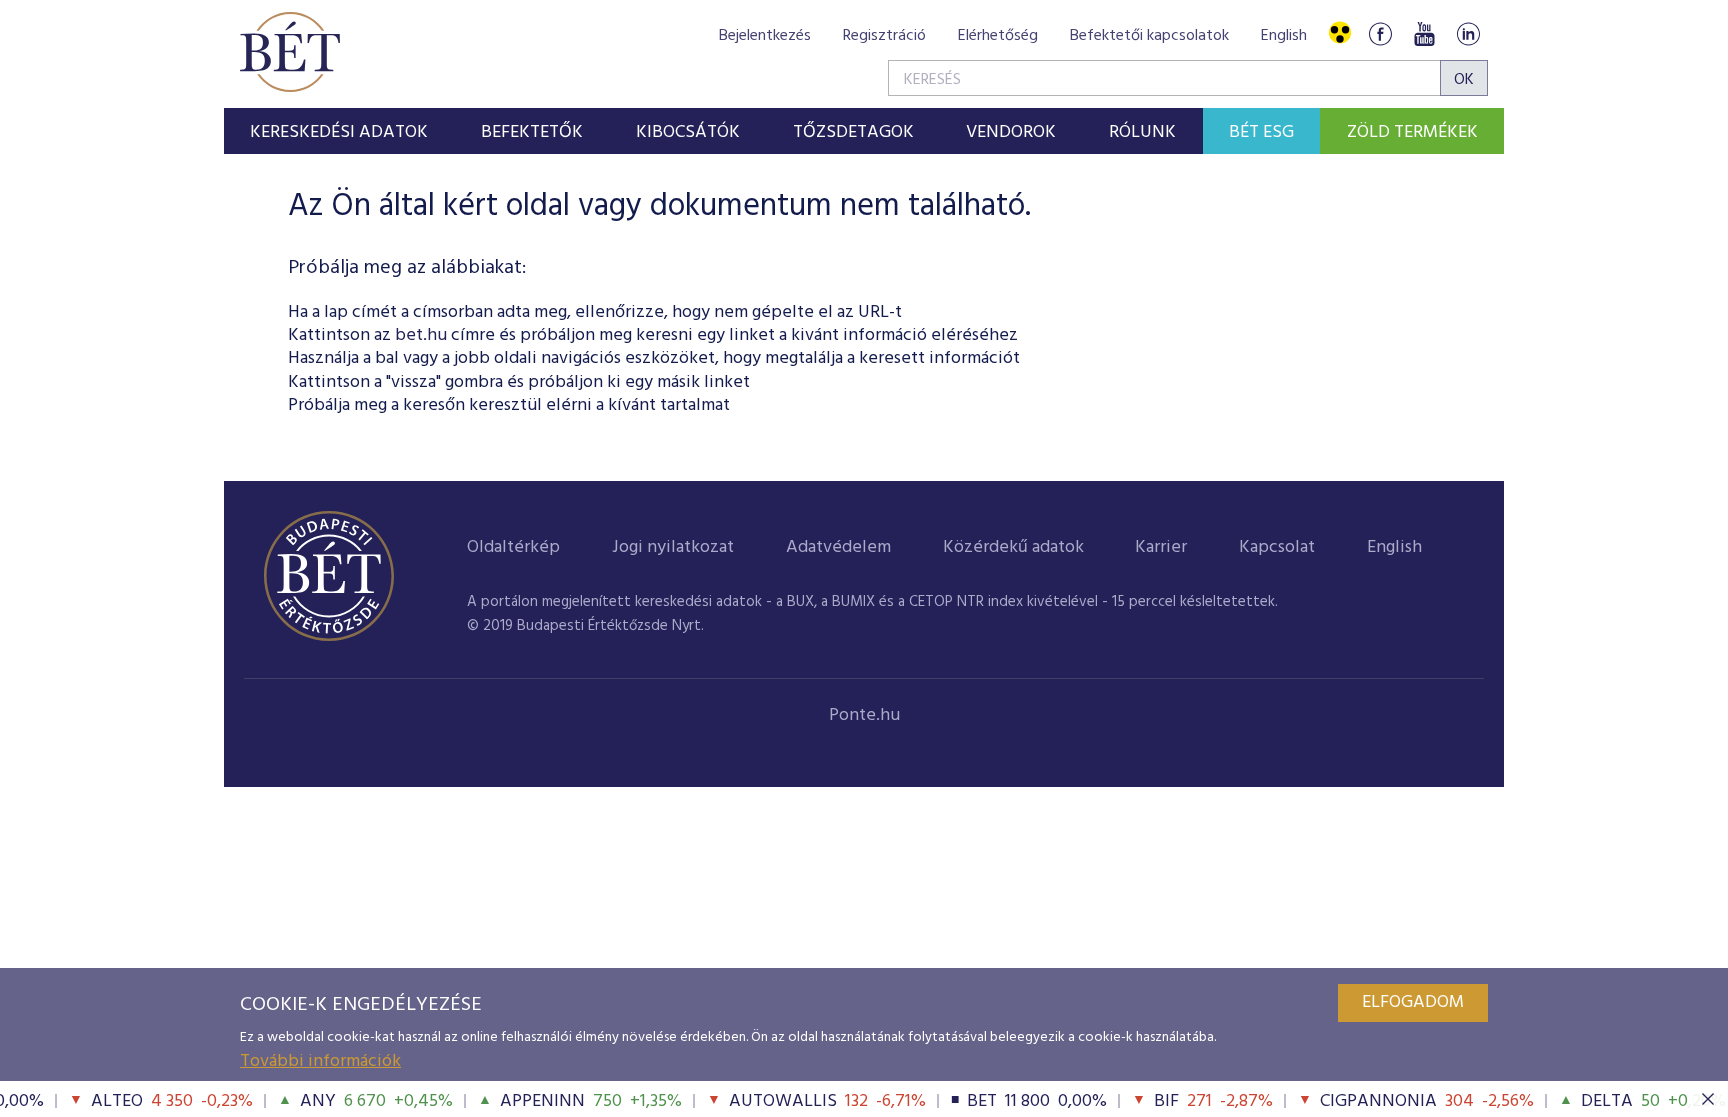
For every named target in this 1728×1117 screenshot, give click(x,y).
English (1284, 36)
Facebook (1380, 33)
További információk (320, 1061)
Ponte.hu (864, 715)
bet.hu (421, 335)
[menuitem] (339, 131)
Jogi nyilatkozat (673, 547)
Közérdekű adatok (1013, 547)
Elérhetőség (998, 36)
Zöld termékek (1412, 132)
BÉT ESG (1261, 132)
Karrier (1161, 547)
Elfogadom (1413, 1002)
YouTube (1424, 33)
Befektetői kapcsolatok (1149, 36)
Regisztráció (884, 36)
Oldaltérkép (513, 547)
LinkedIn (1468, 33)
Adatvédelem (838, 547)
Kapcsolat (1277, 547)
